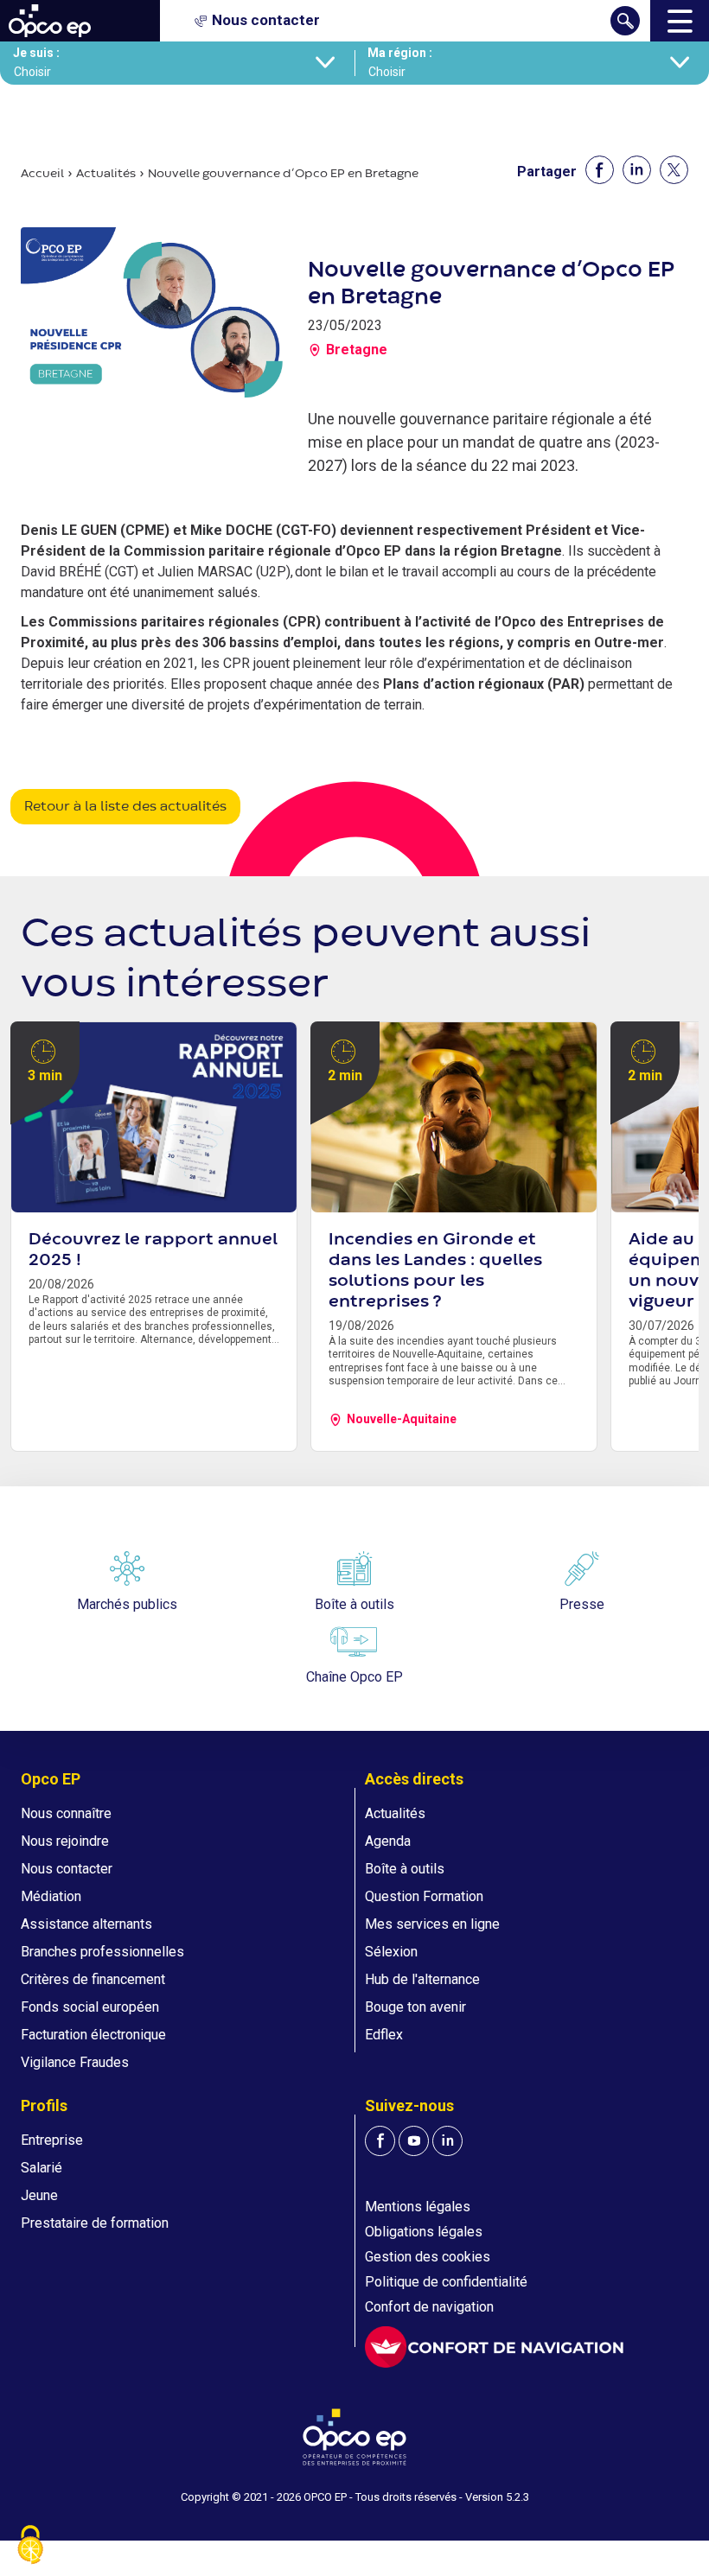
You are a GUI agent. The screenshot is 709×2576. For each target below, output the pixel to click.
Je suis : (36, 53)
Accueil (42, 174)
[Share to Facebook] (600, 170)
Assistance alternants (86, 1924)
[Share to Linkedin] (637, 170)
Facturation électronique (93, 2035)
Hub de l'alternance (422, 1979)
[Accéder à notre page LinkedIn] (447, 2141)
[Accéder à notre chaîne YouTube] (414, 2141)
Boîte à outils (405, 1869)
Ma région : (400, 53)
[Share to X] (674, 170)
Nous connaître (66, 1813)
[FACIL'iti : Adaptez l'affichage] (494, 2347)
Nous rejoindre (65, 1841)
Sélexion (391, 1952)
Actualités (106, 174)
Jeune (39, 2195)
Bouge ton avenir (415, 2007)
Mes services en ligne (432, 1924)
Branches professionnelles (102, 1952)
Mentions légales (418, 2207)
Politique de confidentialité (446, 2282)
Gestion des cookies (428, 2257)
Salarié (42, 2168)
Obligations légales (424, 2232)
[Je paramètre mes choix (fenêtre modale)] (30, 2546)
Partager (547, 172)
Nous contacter (67, 1869)
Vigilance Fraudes (75, 2062)
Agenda (388, 1841)
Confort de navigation (429, 2307)
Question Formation (424, 1896)
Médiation (51, 1896)
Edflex (384, 2035)
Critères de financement (93, 1979)
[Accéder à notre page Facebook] (380, 2141)
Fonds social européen (90, 2007)
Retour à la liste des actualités (125, 807)
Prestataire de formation (95, 2223)
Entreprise (52, 2140)
